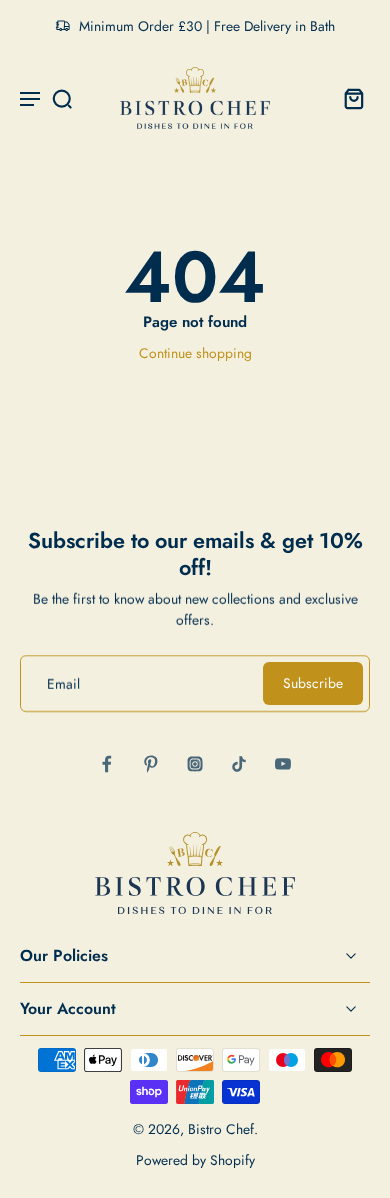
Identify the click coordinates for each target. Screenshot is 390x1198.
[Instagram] (195, 764)
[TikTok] (239, 764)
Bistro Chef (221, 1129)
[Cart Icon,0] (348, 98)
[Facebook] (107, 764)
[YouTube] (283, 764)
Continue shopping (195, 353)
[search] (62, 98)
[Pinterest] (151, 764)
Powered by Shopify (195, 1160)
